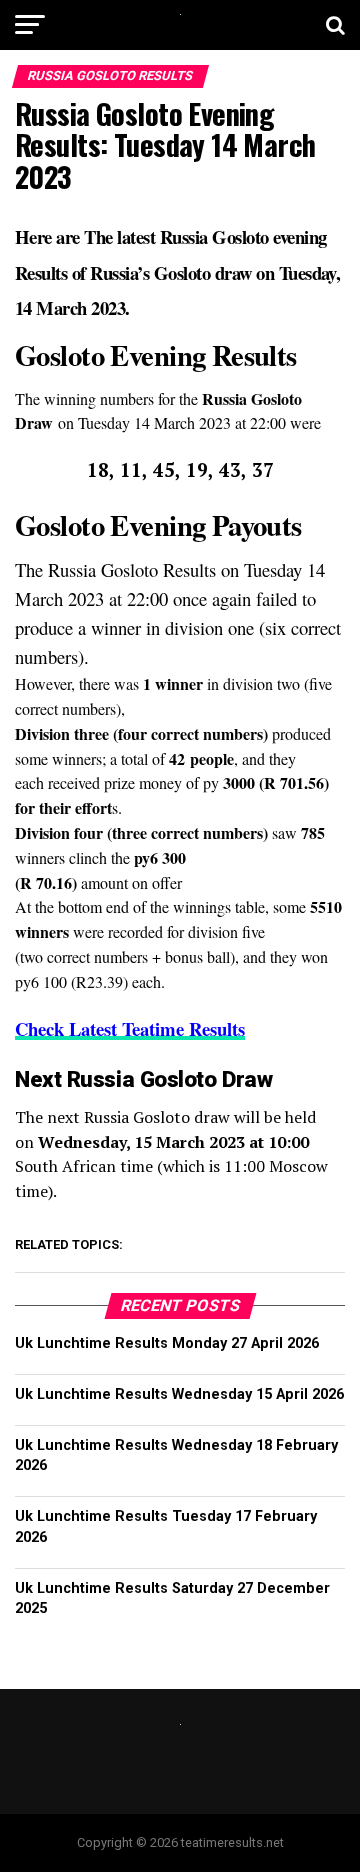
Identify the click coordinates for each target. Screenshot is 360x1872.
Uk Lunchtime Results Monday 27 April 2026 (167, 1343)
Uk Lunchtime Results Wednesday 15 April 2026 (179, 1394)
